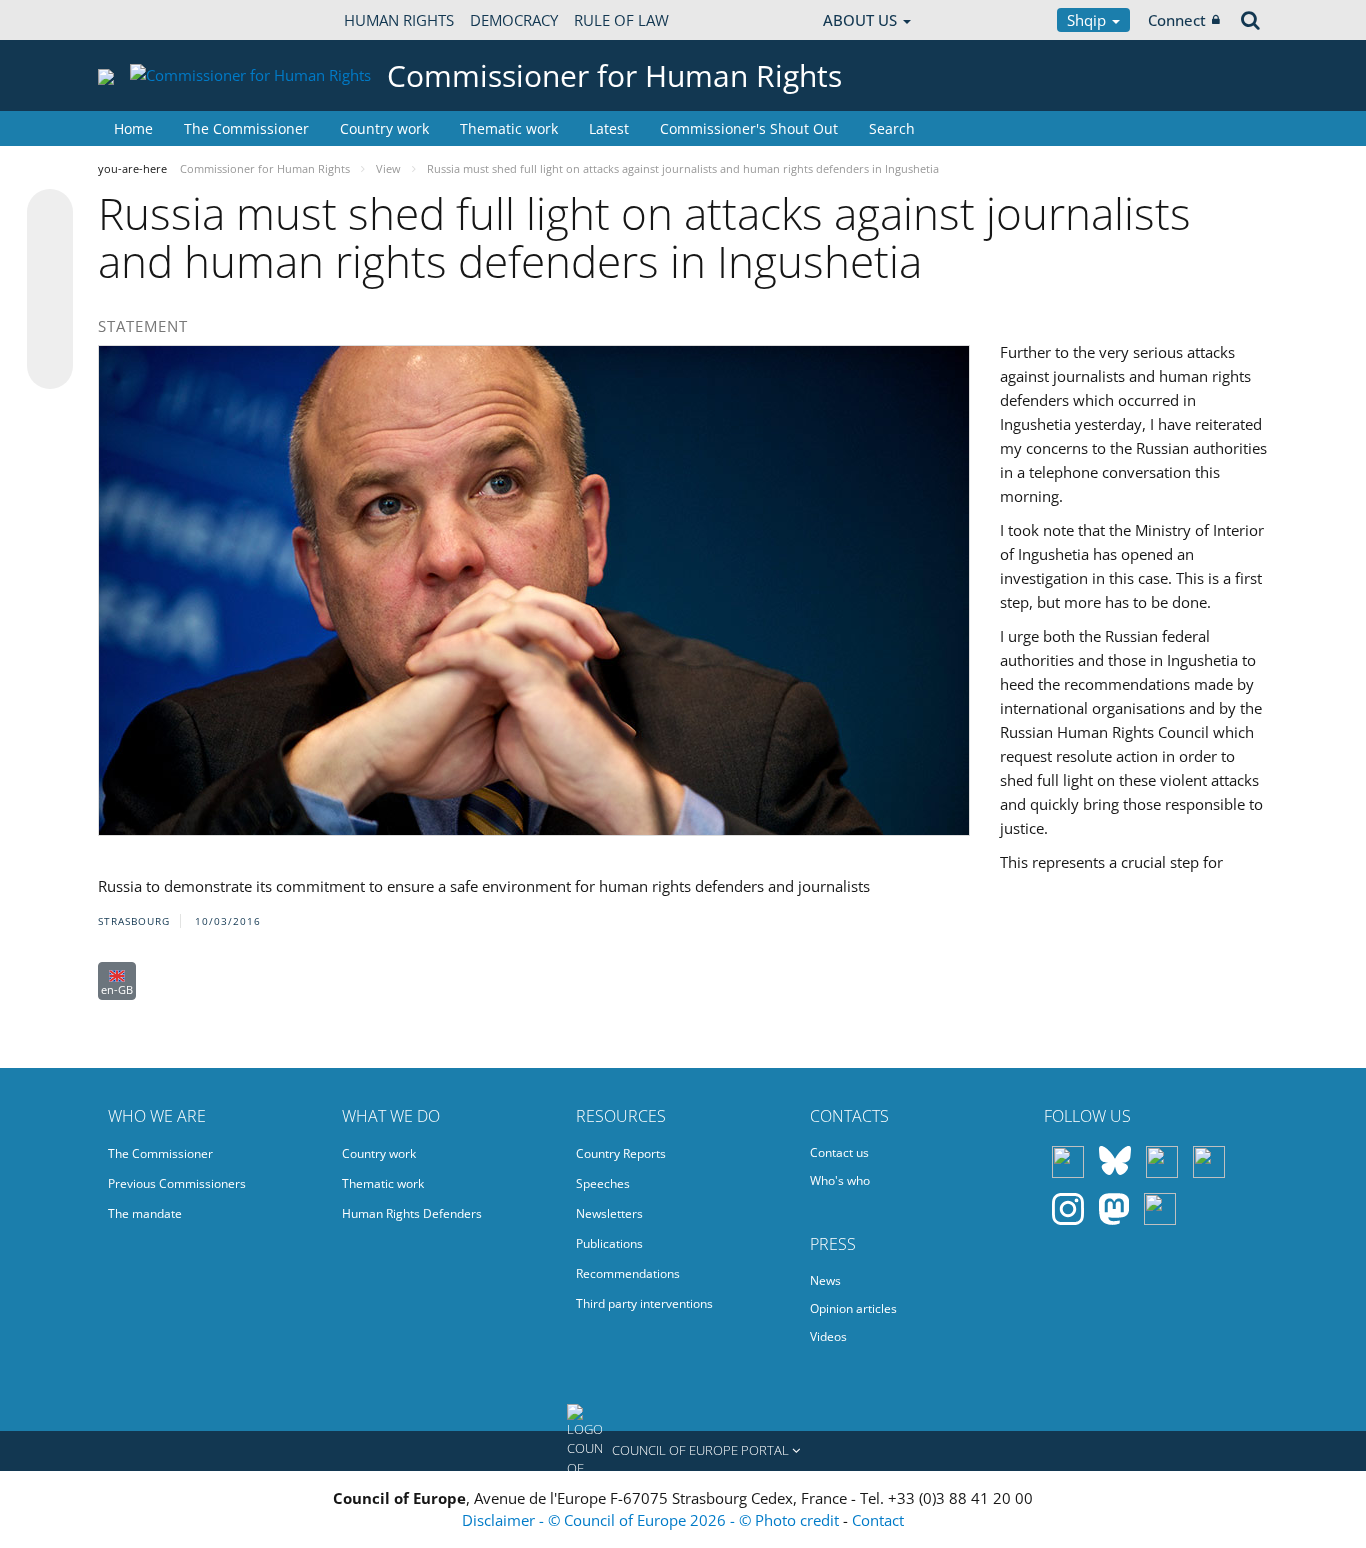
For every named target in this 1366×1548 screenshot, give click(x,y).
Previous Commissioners (177, 1183)
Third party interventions (644, 1303)
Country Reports (621, 1153)
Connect (1177, 20)
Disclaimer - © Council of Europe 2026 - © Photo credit (652, 1520)
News (825, 1280)
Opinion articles (853, 1308)
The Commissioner (246, 128)
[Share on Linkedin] (50, 328)
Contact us (839, 1152)
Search (892, 128)
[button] (683, 1451)
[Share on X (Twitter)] (50, 252)
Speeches (603, 1183)
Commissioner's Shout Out (749, 128)
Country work (384, 128)
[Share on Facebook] (50, 290)
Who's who (840, 1180)
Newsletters (609, 1213)
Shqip (1088, 20)
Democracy (514, 20)
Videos (828, 1336)
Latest (609, 128)
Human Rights (399, 20)
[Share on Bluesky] (50, 214)
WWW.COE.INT (148, 20)
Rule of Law (621, 20)
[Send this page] (50, 366)
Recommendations (628, 1273)
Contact (878, 1520)
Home (133, 128)
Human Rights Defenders (412, 1213)
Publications (609, 1243)
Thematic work (509, 128)
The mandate (145, 1213)
